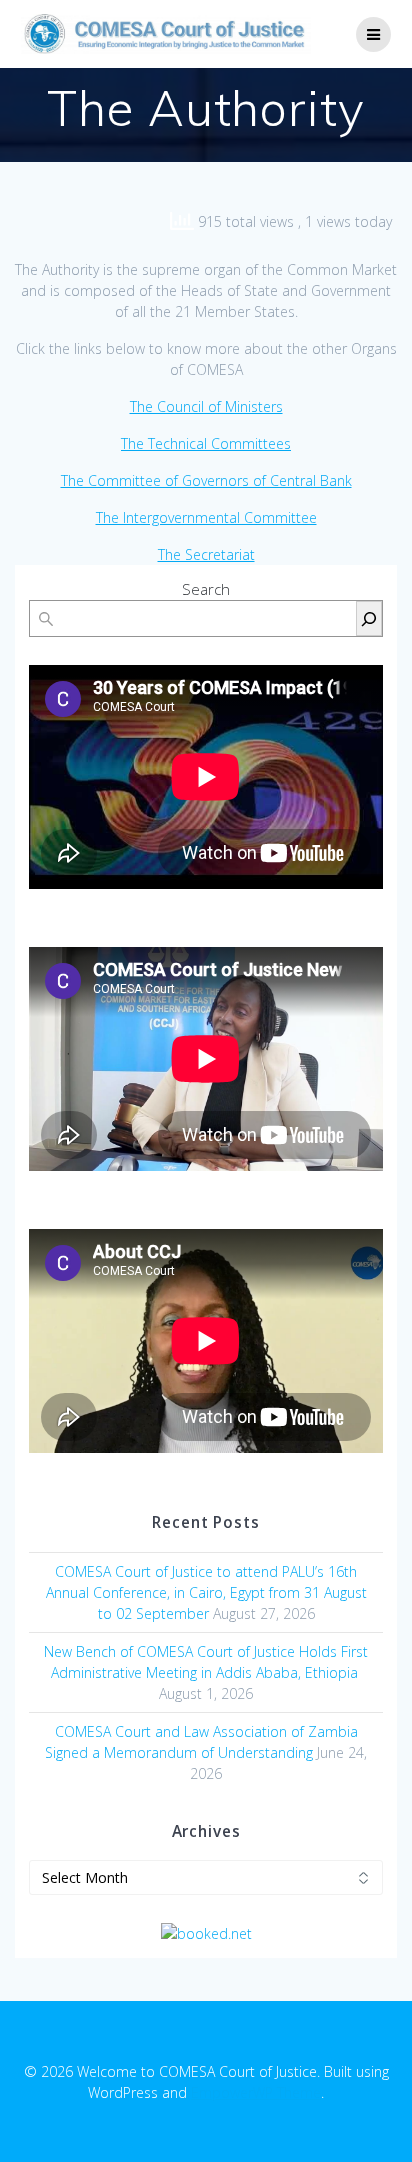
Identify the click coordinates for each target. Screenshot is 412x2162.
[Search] (369, 618)
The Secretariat (206, 554)
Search (206, 589)
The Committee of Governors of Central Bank (206, 480)
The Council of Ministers (206, 406)
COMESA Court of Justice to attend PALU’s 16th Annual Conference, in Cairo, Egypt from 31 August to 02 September (206, 1592)
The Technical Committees (206, 443)
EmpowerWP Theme (256, 2092)
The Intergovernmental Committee (206, 517)
